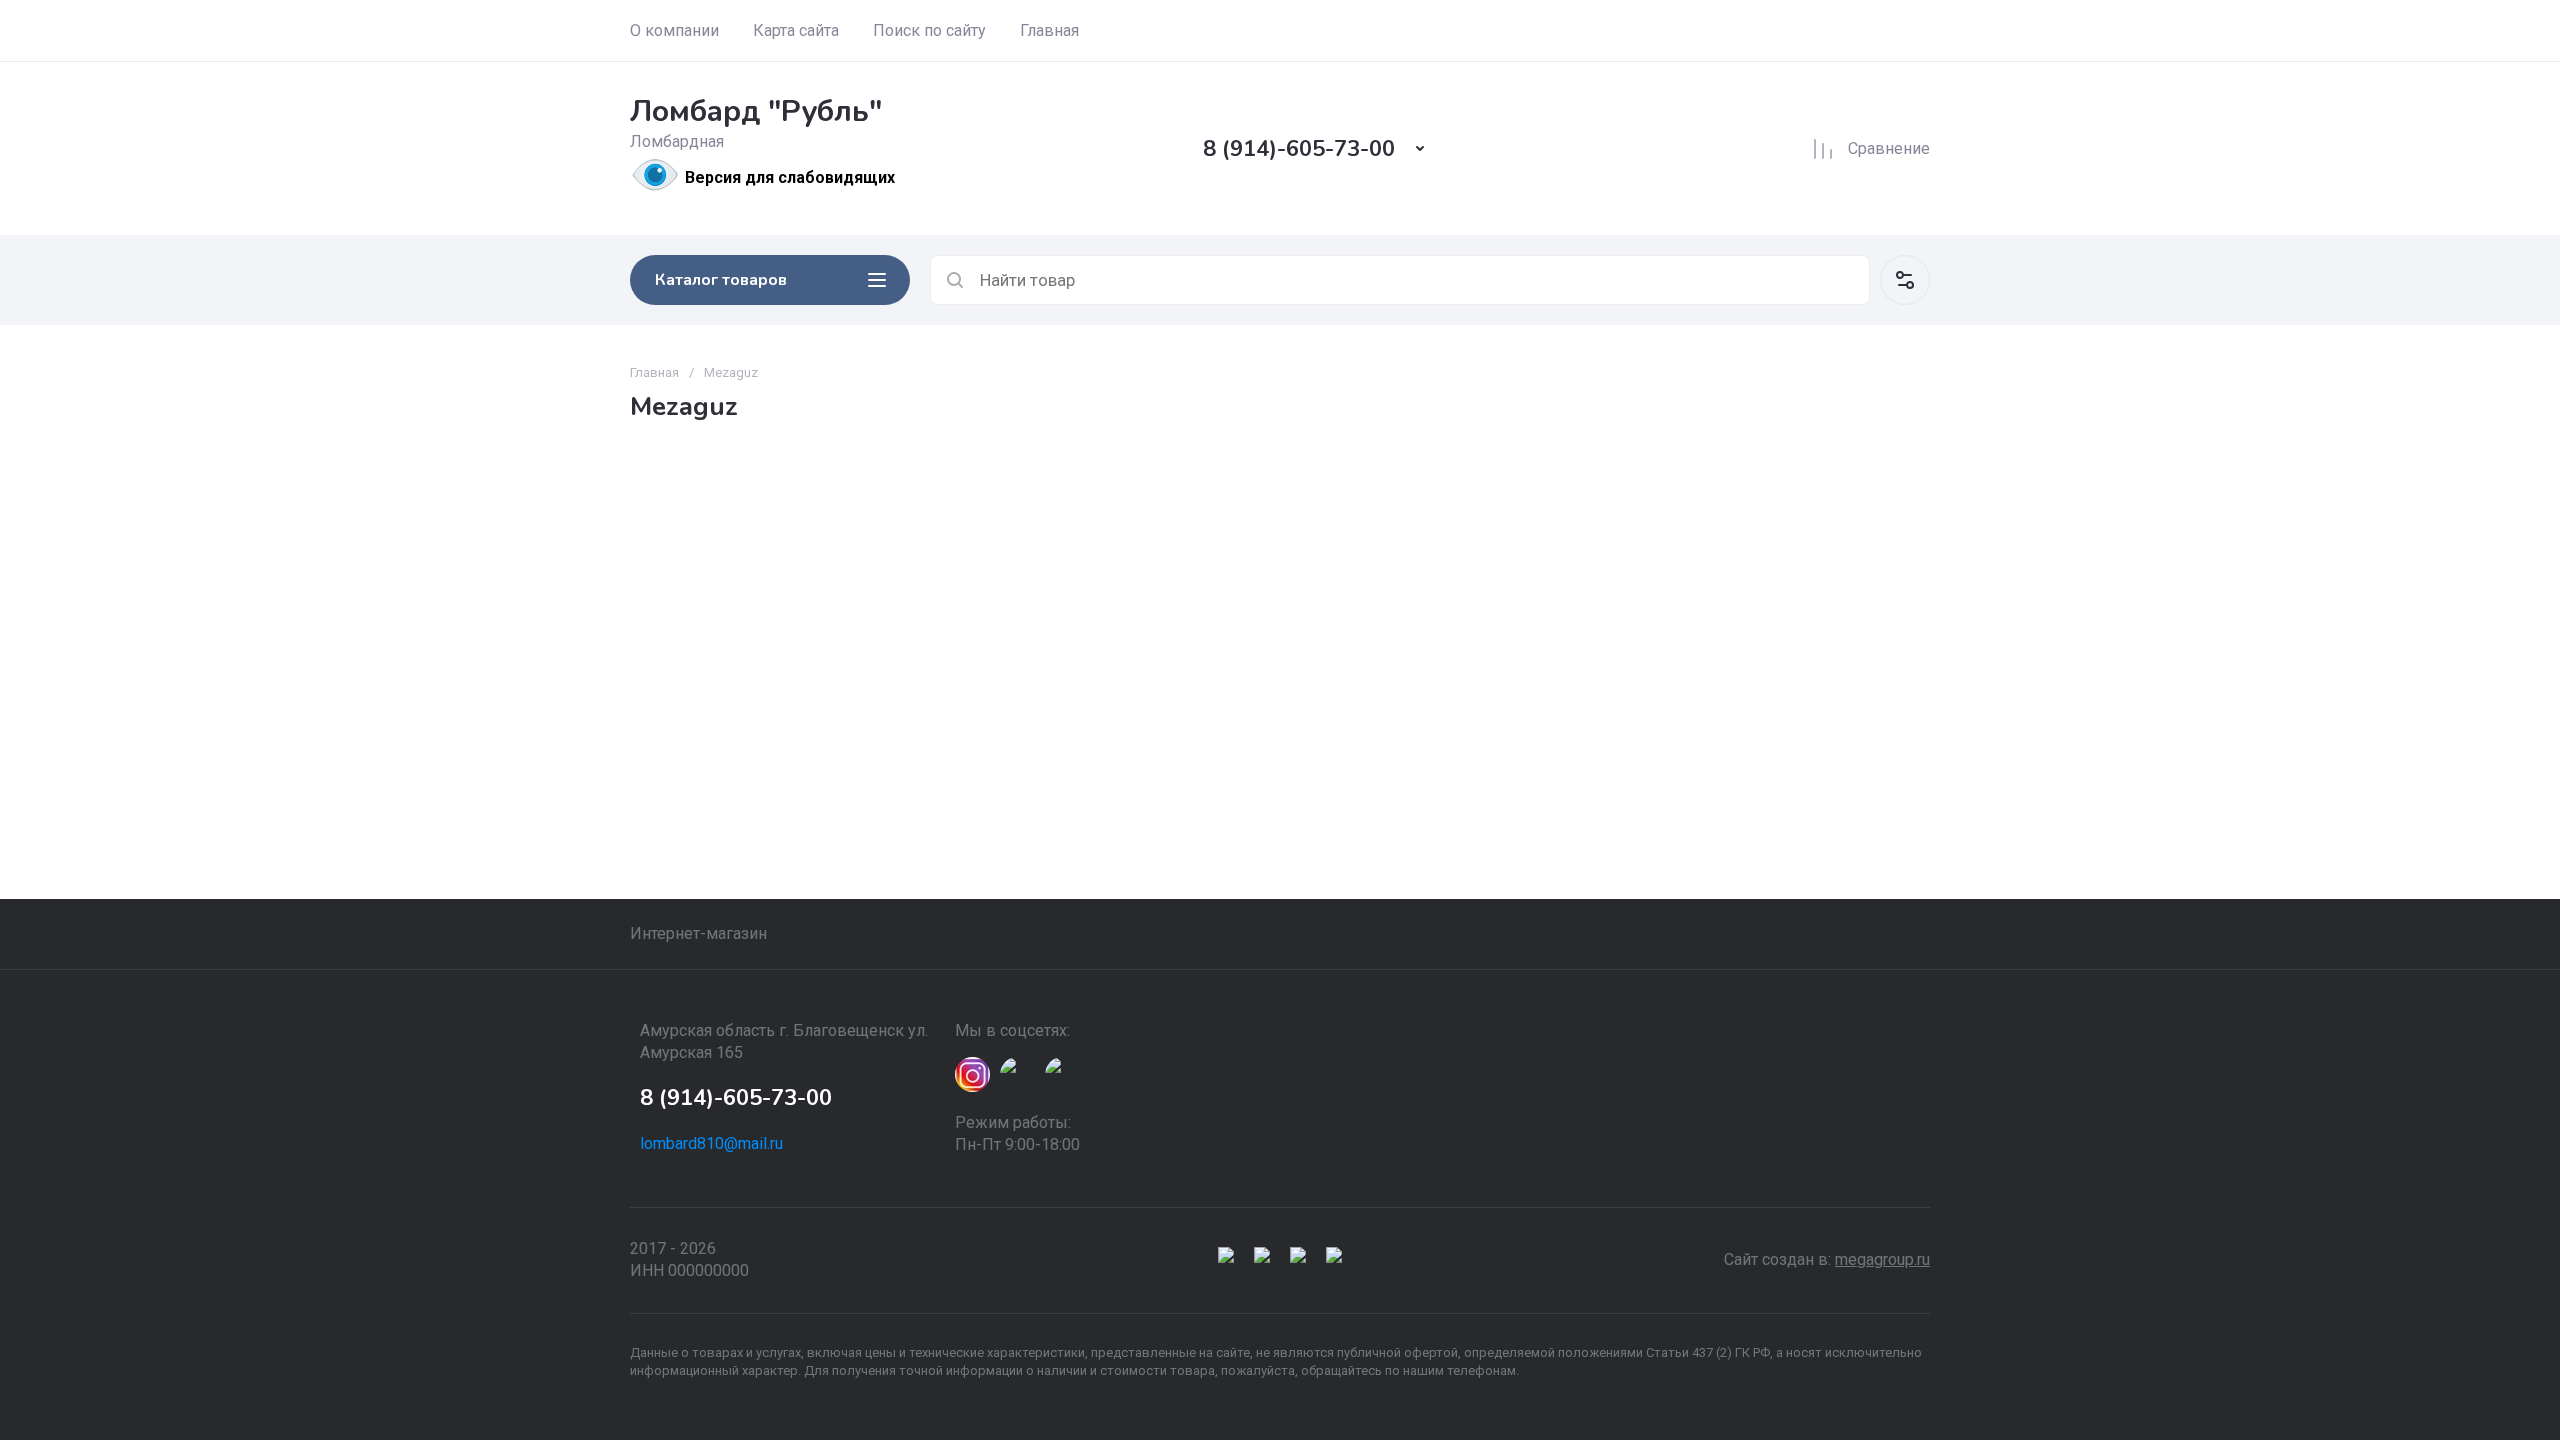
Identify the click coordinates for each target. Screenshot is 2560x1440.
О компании (674, 30)
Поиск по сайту (929, 30)
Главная (1049, 30)
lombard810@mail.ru (711, 1143)
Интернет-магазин (698, 933)
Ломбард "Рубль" (756, 111)
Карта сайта (796, 30)
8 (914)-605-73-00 (1299, 149)
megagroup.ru (1882, 1259)
